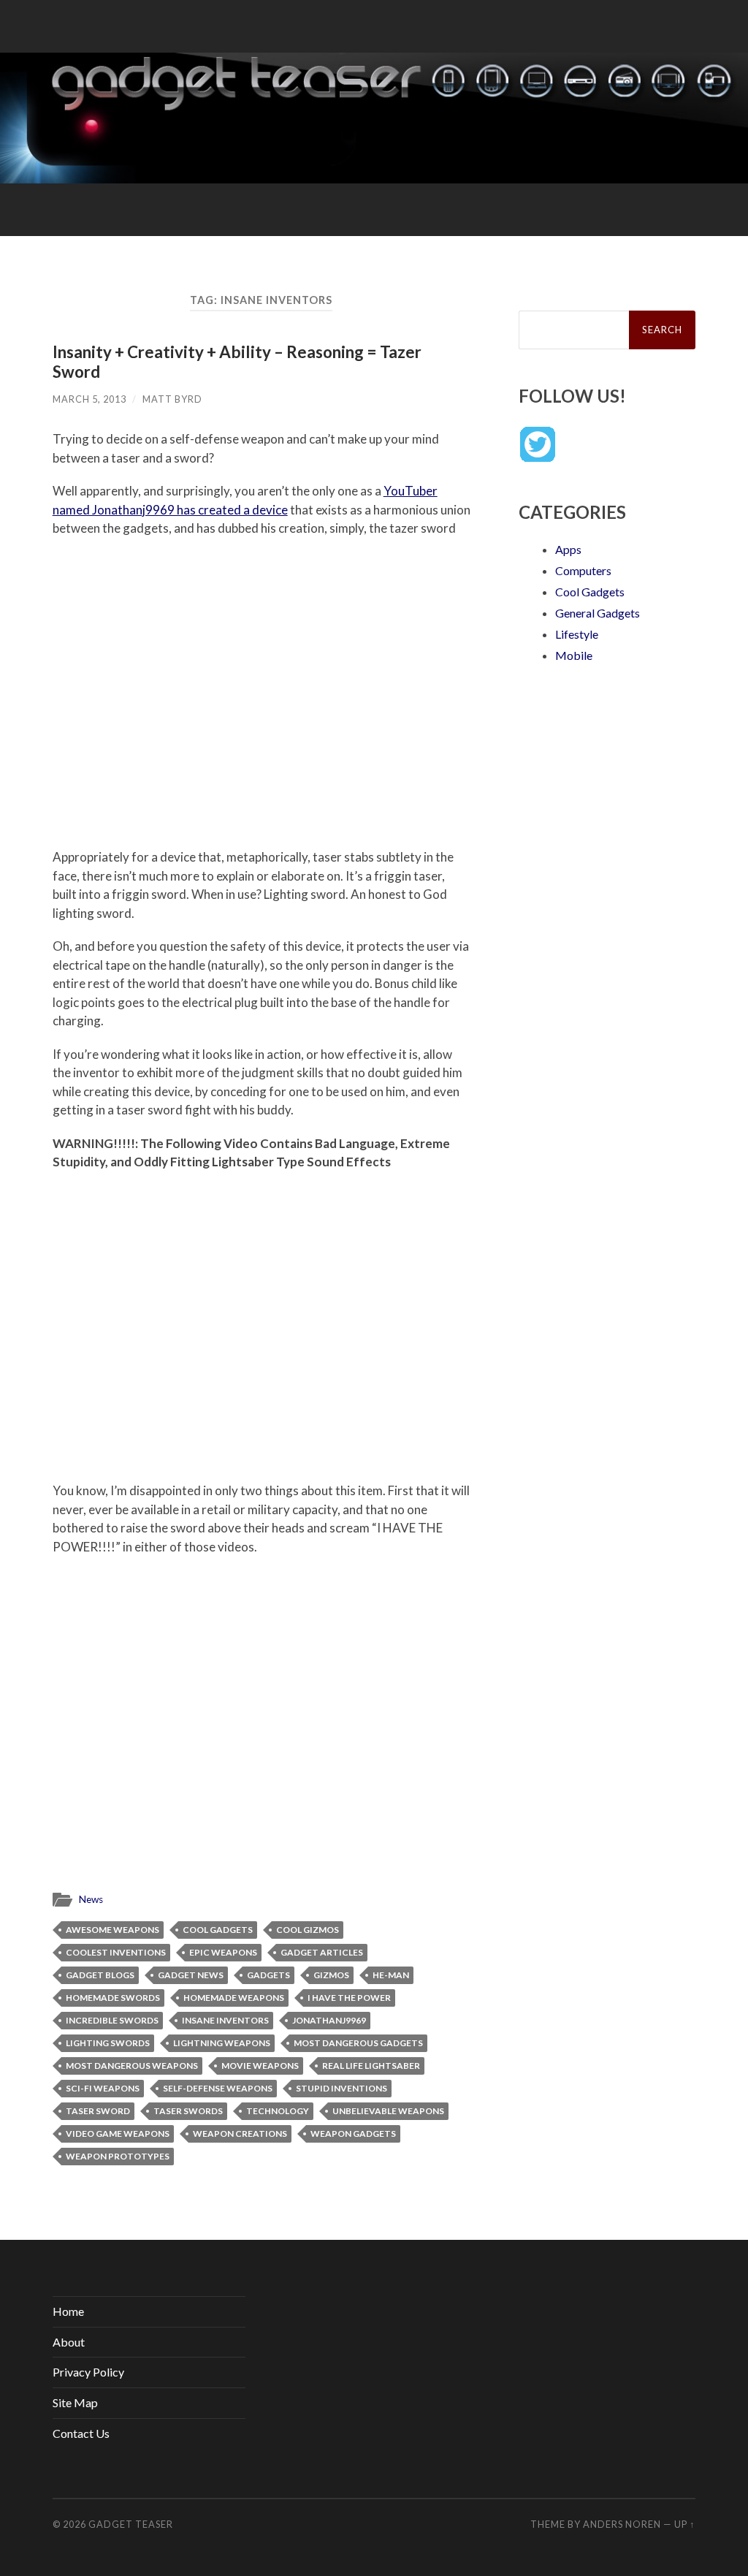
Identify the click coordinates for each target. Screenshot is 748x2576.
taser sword (98, 2111)
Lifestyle (577, 634)
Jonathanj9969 (329, 2020)
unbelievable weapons (388, 2111)
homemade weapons (234, 1998)
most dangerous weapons (132, 2066)
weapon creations (240, 2134)
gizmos (331, 1975)
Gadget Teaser (131, 2524)
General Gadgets (598, 613)
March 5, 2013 (89, 399)
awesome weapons (112, 1930)
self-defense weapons (218, 2088)
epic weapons (223, 1952)
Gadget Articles (322, 1952)
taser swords (188, 2111)
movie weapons (260, 2066)
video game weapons (118, 2134)
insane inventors (225, 2020)
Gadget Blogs (100, 1975)
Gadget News (191, 1975)
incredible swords (112, 2020)
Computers (583, 570)
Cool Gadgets (218, 1930)
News (91, 1899)
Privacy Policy (88, 2372)
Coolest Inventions (116, 1952)
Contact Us (81, 2433)
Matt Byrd (172, 399)
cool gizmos (308, 1930)
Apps (568, 549)
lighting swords (108, 2043)
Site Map (75, 2402)
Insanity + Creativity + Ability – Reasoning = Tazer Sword (237, 362)
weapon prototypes (118, 2156)
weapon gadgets (353, 2134)
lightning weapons (222, 2043)
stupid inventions (341, 2088)
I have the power (349, 1998)
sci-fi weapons (103, 2088)
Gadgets (268, 1975)
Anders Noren (622, 2524)
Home (68, 2311)
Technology (278, 2111)
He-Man (391, 1975)
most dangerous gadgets (358, 2043)
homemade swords (113, 1998)
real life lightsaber (371, 2066)
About (69, 2342)
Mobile (574, 655)
